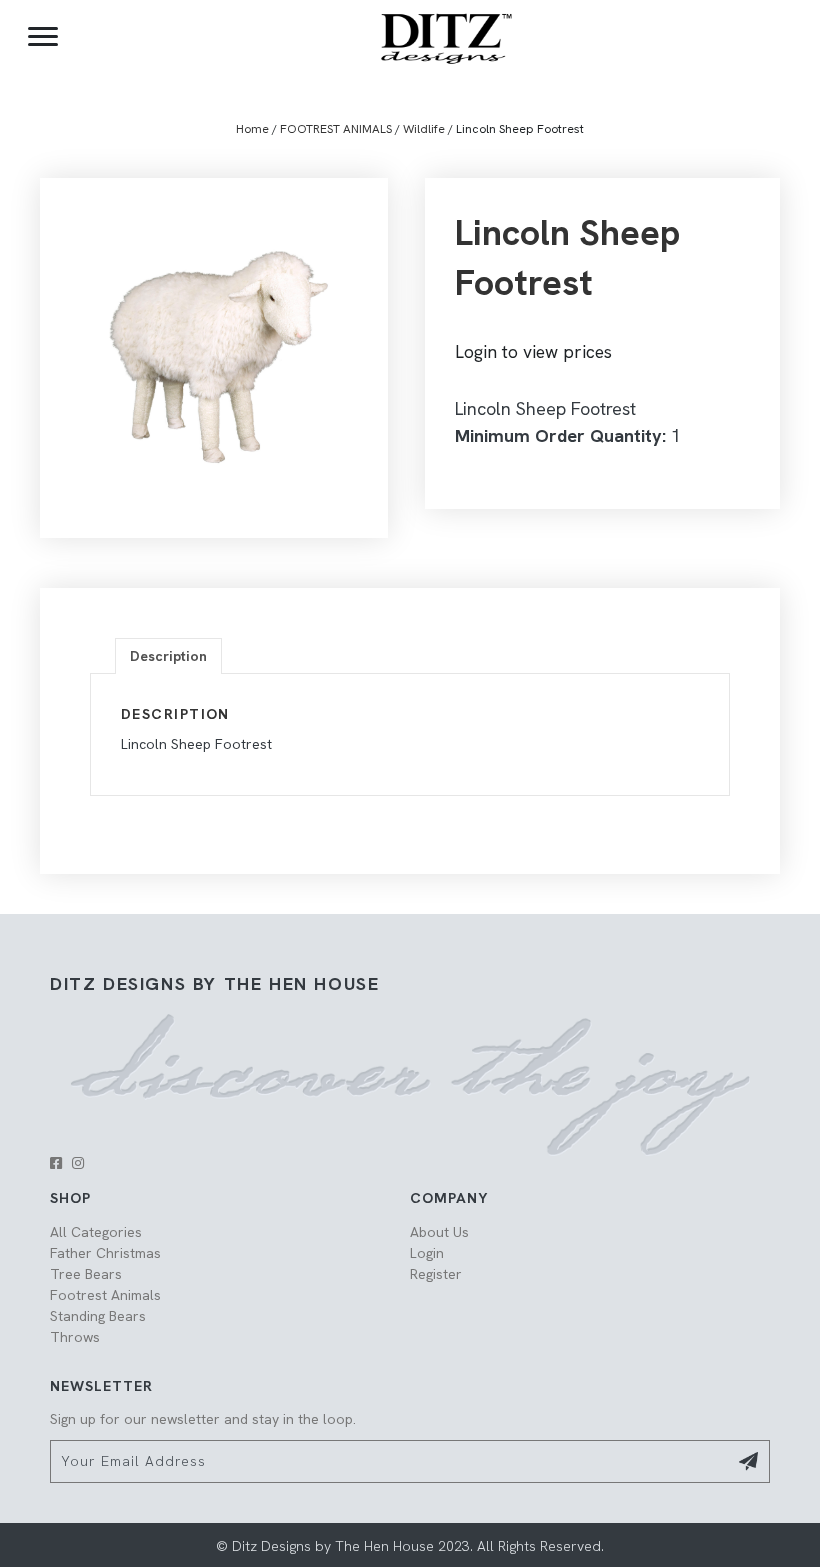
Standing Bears (98, 1316)
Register (436, 1274)
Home (252, 129)
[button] (56, 1163)
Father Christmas (105, 1253)
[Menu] (43, 37)
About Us (439, 1232)
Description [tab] (168, 656)
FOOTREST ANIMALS (336, 129)
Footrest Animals (105, 1295)
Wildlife (424, 129)
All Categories (96, 1232)
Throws (75, 1337)
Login (427, 1253)
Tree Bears (86, 1274)
